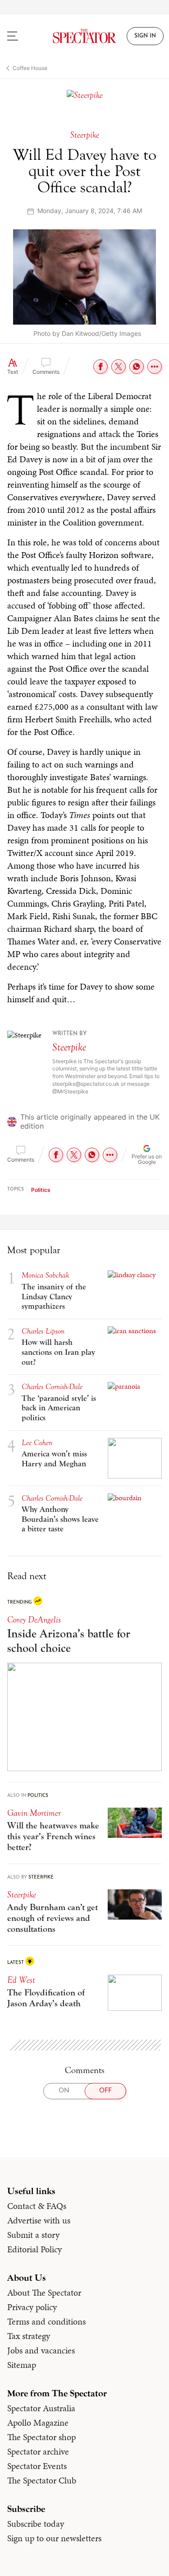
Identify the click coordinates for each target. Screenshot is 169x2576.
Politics (41, 1190)
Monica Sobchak (46, 1275)
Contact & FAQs (37, 2206)
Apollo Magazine (38, 2423)
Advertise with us (39, 2220)
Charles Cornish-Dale (52, 1387)
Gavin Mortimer (34, 1813)
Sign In (145, 36)
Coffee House (30, 68)
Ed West (21, 1980)
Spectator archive (38, 2451)
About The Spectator (44, 2292)
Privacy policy (32, 2307)
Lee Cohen (37, 1443)
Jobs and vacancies (41, 2350)
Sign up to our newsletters (54, 2538)
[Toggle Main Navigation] (21, 36)
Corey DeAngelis (34, 1620)
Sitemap (22, 2365)
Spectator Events (37, 2466)
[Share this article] (155, 367)
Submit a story (33, 2235)
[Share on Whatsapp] (137, 367)
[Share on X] (119, 367)
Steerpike (69, 1047)
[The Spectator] (85, 36)
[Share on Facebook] (100, 367)
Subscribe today (36, 2524)
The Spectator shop (41, 2437)
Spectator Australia (41, 2408)
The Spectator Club (42, 2480)
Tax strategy (29, 2336)
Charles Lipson (43, 1331)
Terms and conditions (46, 2321)
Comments (46, 372)
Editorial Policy (34, 2249)
